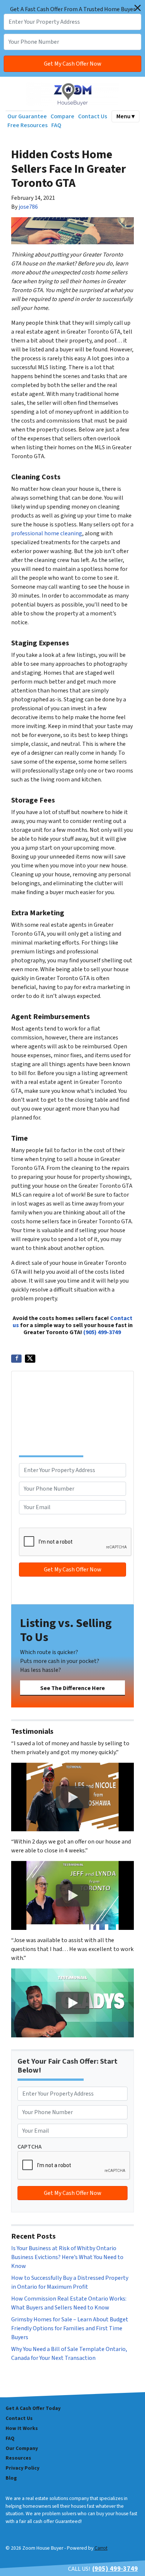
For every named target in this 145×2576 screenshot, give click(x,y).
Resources (18, 2458)
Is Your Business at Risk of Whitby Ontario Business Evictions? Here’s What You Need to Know (67, 2257)
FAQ (56, 125)
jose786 (28, 207)
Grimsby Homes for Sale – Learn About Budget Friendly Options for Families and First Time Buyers (70, 2328)
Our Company (22, 2448)
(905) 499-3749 (102, 1332)
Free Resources (28, 125)
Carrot (101, 2548)
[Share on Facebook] (16, 1359)
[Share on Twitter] (30, 1359)
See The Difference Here (72, 1688)
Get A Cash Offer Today (33, 2408)
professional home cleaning (47, 533)
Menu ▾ (125, 116)
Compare (62, 116)
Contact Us (93, 116)
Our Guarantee (27, 116)
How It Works (22, 2428)
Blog (11, 2478)
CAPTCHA (31, 1523)
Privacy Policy (22, 2468)
